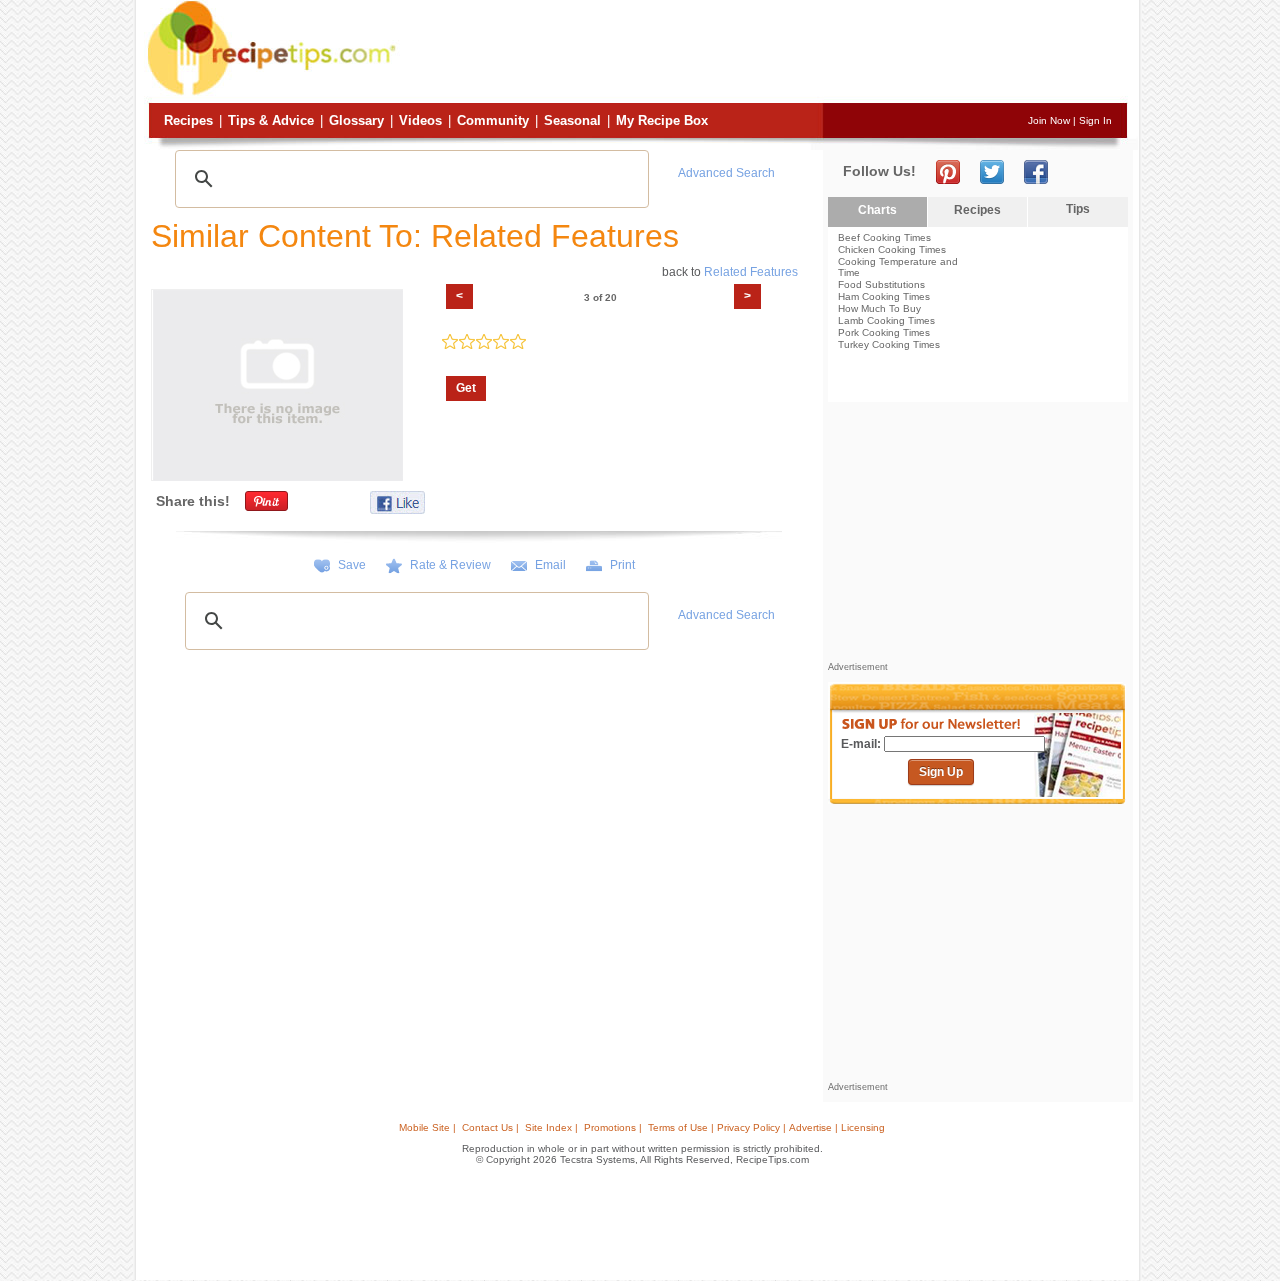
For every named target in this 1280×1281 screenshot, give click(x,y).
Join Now (1049, 120)
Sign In (1095, 120)
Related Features (751, 272)
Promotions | (613, 1127)
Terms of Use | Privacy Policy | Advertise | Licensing (766, 1127)
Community (493, 120)
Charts (877, 210)
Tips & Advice (271, 120)
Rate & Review (450, 565)
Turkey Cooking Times (889, 344)
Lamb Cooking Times (886, 320)
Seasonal (572, 120)
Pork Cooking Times (884, 332)
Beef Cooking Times (884, 237)
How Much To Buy (879, 308)
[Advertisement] (764, 53)
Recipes (188, 120)
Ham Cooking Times (884, 296)
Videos (420, 120)
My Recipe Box (662, 120)
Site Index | (551, 1127)
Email (550, 565)
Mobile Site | (427, 1127)
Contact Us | (490, 1127)
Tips (1078, 209)
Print (622, 565)
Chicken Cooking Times (892, 249)
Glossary (356, 120)
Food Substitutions (881, 284)
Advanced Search (726, 173)
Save (352, 565)
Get (466, 388)
